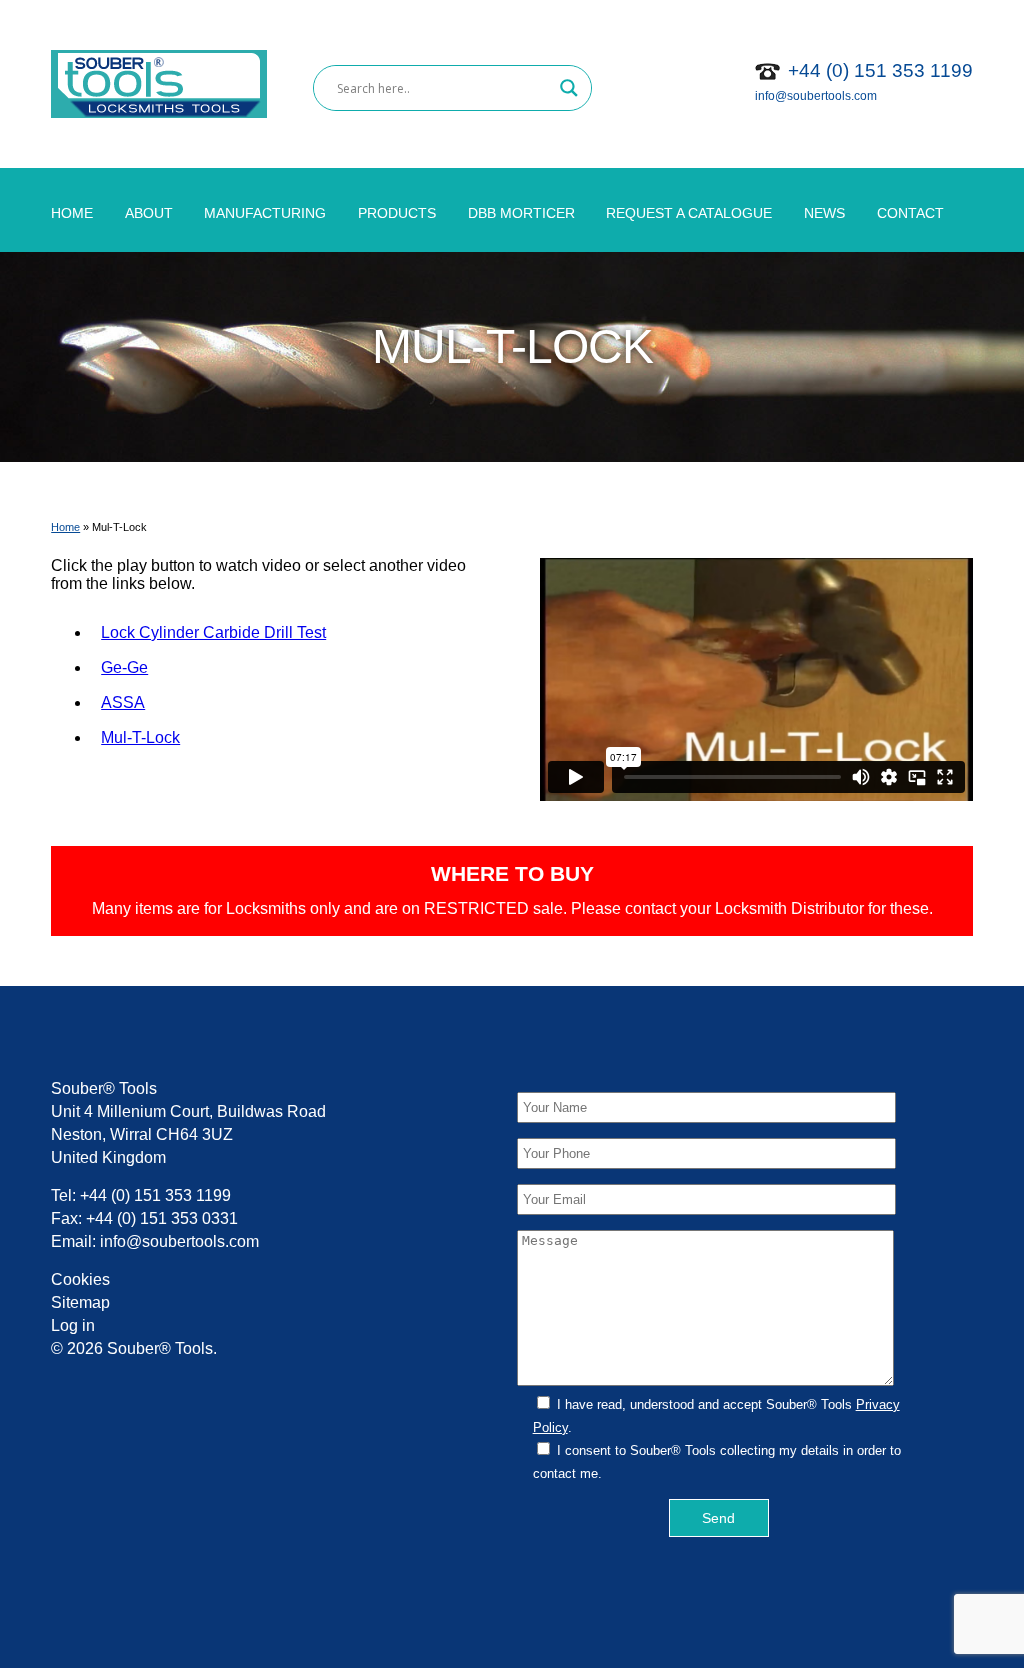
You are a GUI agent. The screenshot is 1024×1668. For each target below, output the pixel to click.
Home (72, 213)
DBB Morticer (521, 213)
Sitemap (80, 1302)
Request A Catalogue (689, 213)
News (824, 213)
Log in (73, 1325)
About (149, 213)
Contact (910, 213)
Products (397, 213)
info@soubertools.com (816, 96)
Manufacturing (265, 213)
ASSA (123, 702)
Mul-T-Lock (140, 737)
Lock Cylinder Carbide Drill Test (213, 632)
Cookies (80, 1279)
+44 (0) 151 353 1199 (880, 70)
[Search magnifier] (569, 88)
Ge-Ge (124, 667)
